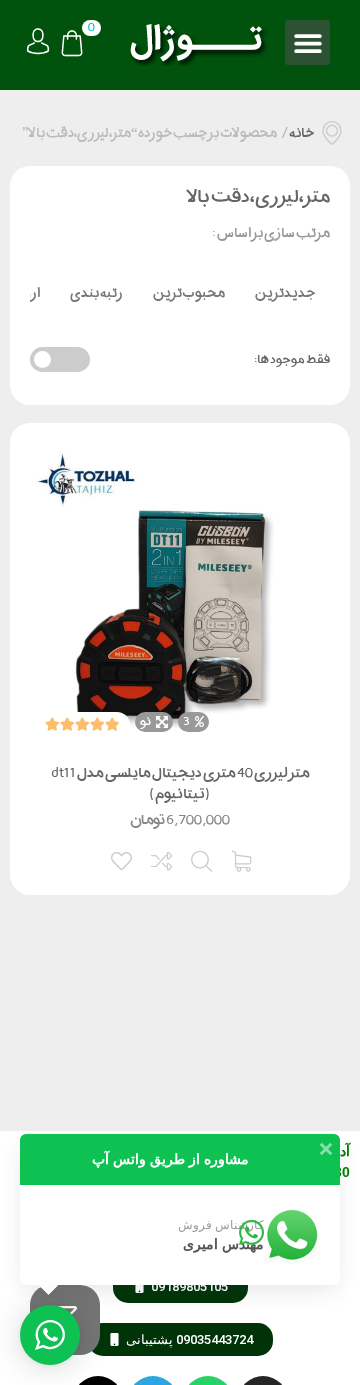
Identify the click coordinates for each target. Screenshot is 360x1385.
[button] (307, 42)
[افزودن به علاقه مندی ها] (123, 859)
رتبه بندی (96, 292)
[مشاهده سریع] (203, 859)
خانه (301, 133)
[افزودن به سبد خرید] (243, 859)
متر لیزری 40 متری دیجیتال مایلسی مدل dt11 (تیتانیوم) (180, 783)
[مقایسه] (163, 859)
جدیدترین (285, 292)
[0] (72, 45)
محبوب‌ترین (189, 292)
